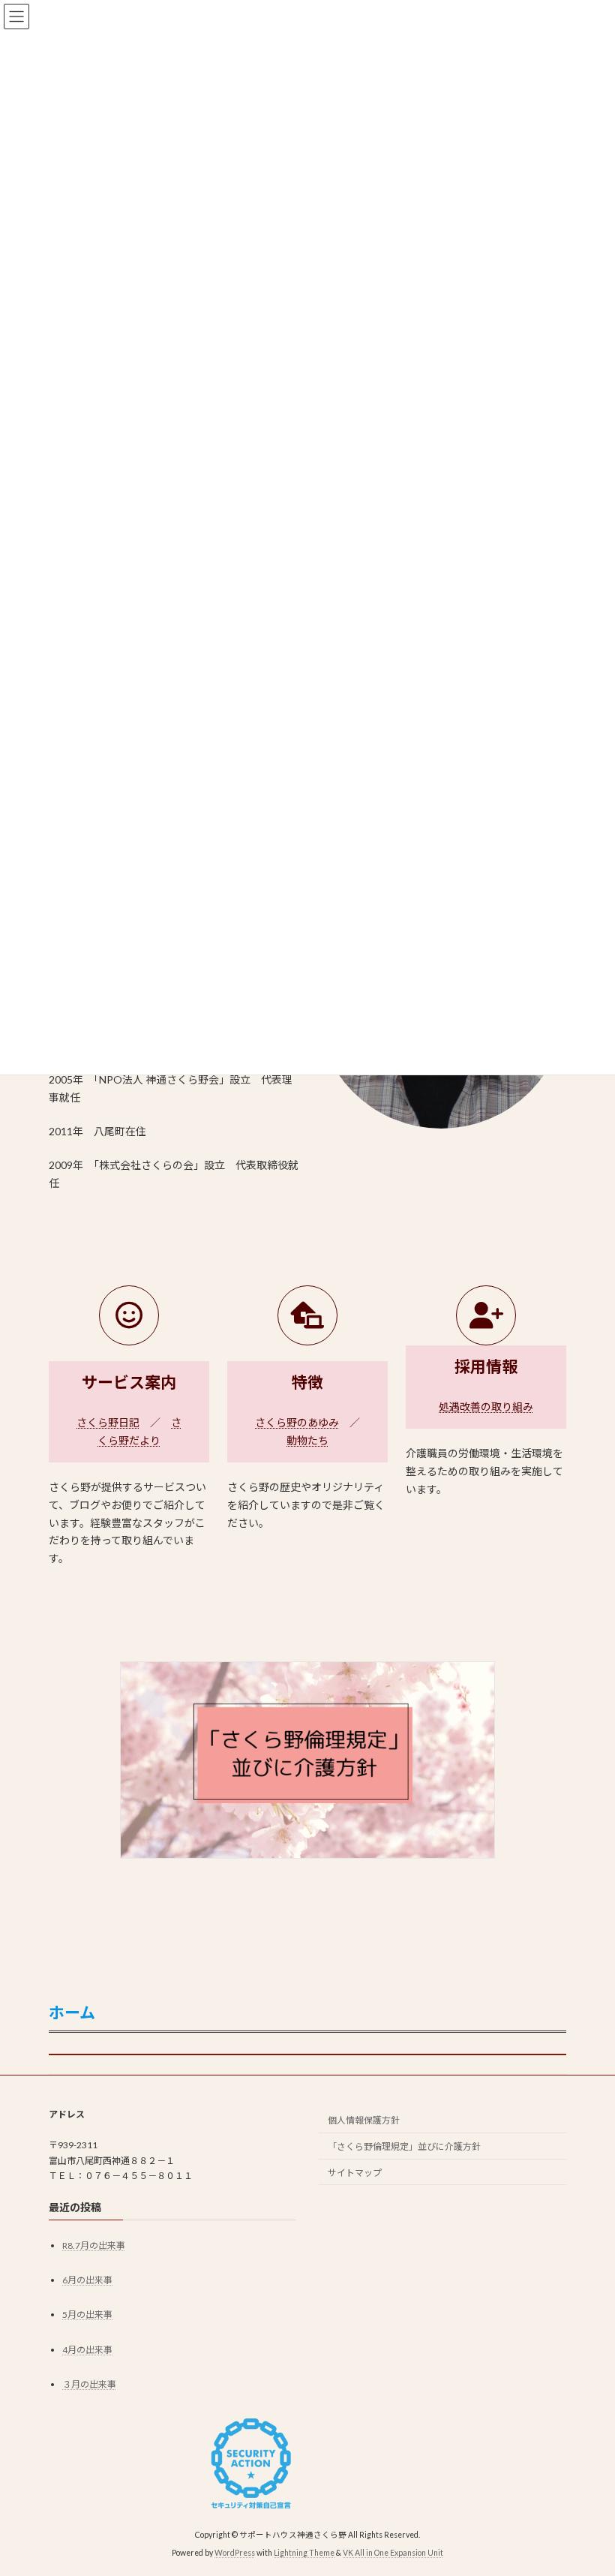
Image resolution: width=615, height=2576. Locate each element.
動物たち (307, 1440)
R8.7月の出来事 (94, 2245)
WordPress (235, 2553)
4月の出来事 (87, 2350)
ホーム (72, 2012)
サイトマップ (355, 2173)
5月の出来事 (87, 2314)
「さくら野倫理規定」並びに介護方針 (404, 2146)
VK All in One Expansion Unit (393, 2553)
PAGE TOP (587, 2483)
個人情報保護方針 (364, 2120)
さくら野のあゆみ (297, 1422)
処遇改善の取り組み (486, 1407)
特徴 (307, 1382)
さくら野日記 (108, 1422)
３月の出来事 (89, 2384)
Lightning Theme (304, 2553)
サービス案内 (129, 1382)
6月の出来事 (87, 2280)
